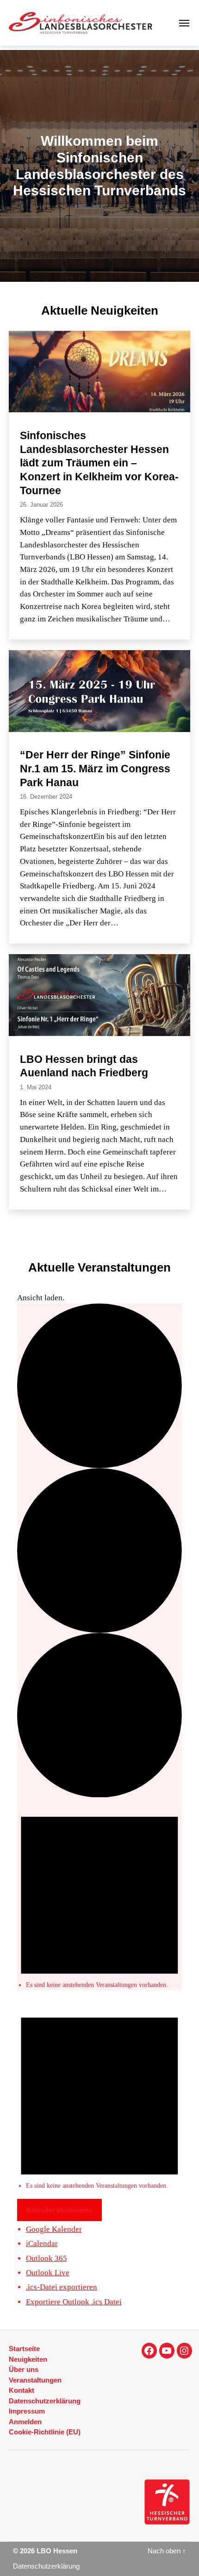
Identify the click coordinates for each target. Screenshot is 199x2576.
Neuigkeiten (28, 2359)
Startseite (24, 2349)
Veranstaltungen (35, 2380)
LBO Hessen (57, 2551)
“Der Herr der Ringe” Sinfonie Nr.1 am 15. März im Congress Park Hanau (95, 768)
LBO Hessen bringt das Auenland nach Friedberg (84, 1066)
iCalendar (42, 2244)
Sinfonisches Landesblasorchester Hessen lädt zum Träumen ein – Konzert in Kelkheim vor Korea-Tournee (99, 463)
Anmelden (25, 2422)
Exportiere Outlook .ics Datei (74, 2302)
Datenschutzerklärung (45, 2401)
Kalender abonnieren (59, 2210)
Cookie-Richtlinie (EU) (45, 2432)
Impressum (27, 2411)
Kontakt (22, 2390)
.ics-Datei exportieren (62, 2287)
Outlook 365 (47, 2258)
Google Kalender (54, 2229)
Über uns (24, 2369)
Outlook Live (48, 2273)
